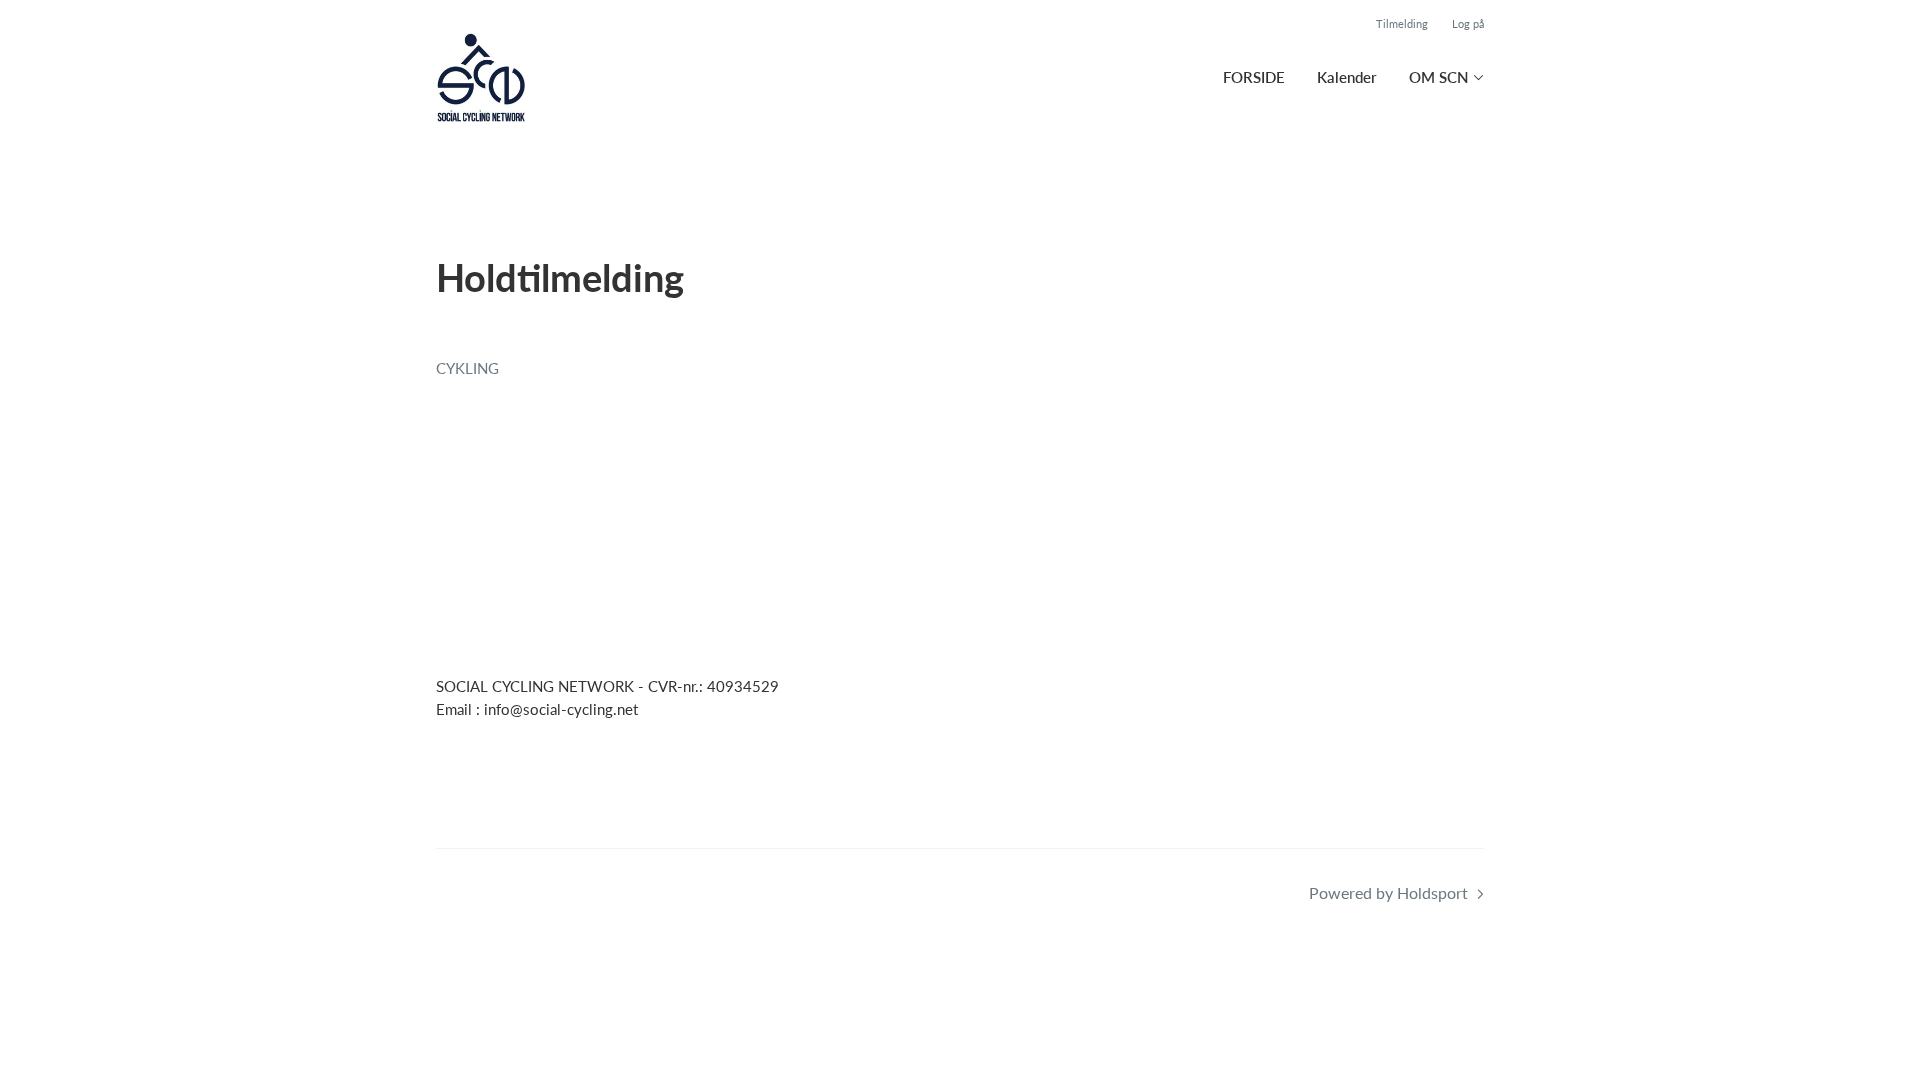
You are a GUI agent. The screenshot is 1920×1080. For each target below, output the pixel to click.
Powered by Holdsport (1388, 892)
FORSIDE (1254, 77)
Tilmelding (1402, 23)
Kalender (1347, 77)
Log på (1468, 23)
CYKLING (467, 368)
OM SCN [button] (1439, 77)
